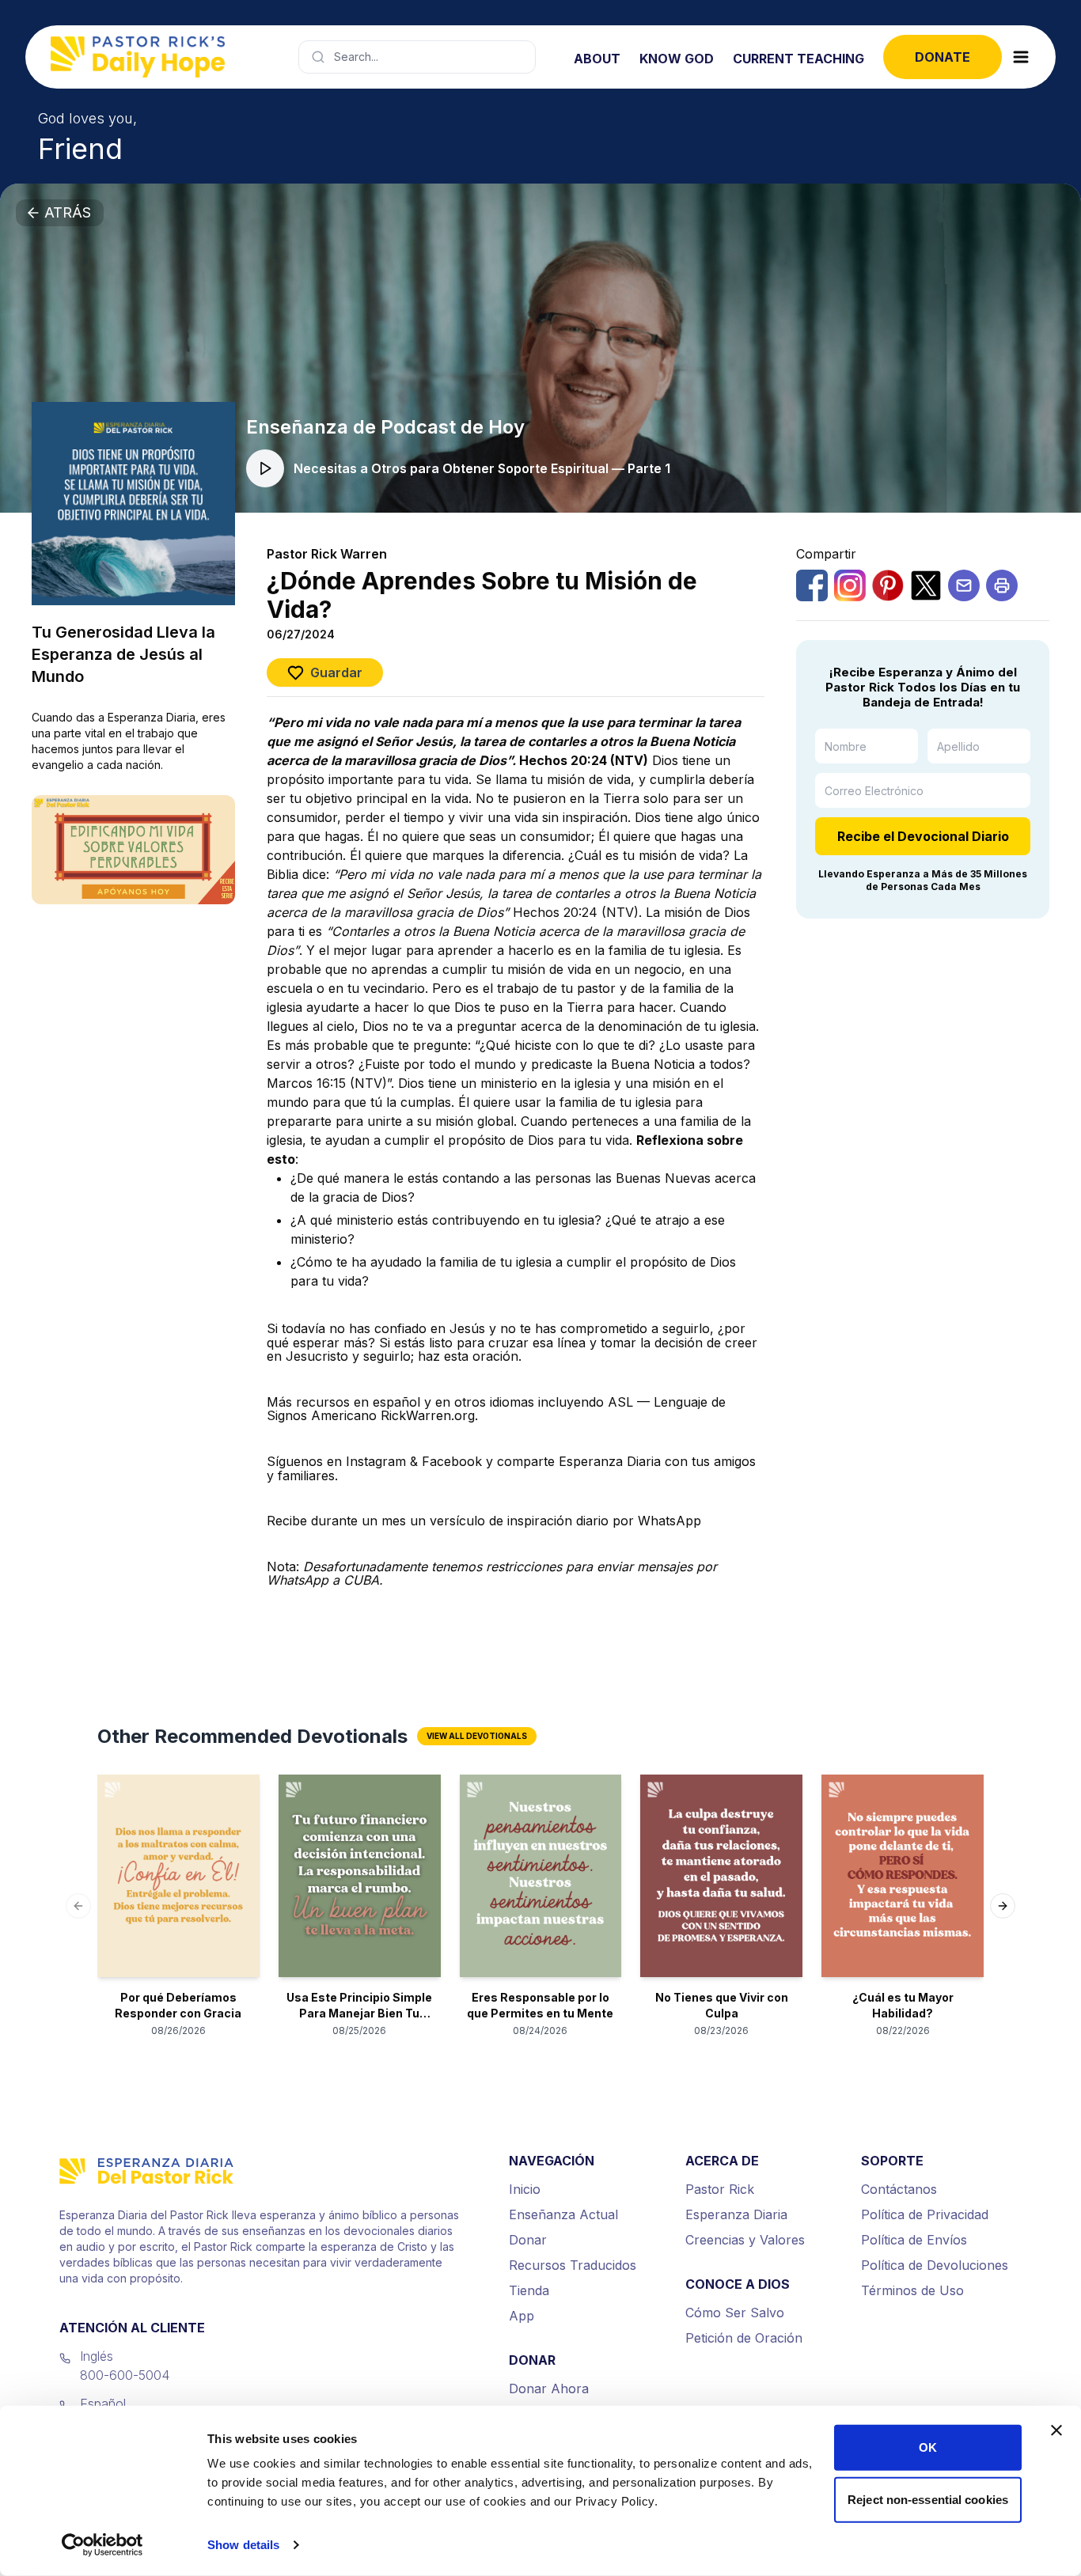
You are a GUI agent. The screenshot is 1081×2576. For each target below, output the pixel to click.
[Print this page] (1002, 585)
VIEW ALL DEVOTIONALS (477, 1736)
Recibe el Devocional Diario (923, 836)
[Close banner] (1056, 2430)
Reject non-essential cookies (928, 2499)
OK (928, 2447)
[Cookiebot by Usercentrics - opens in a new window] (102, 2545)
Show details (243, 2545)
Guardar (336, 672)
